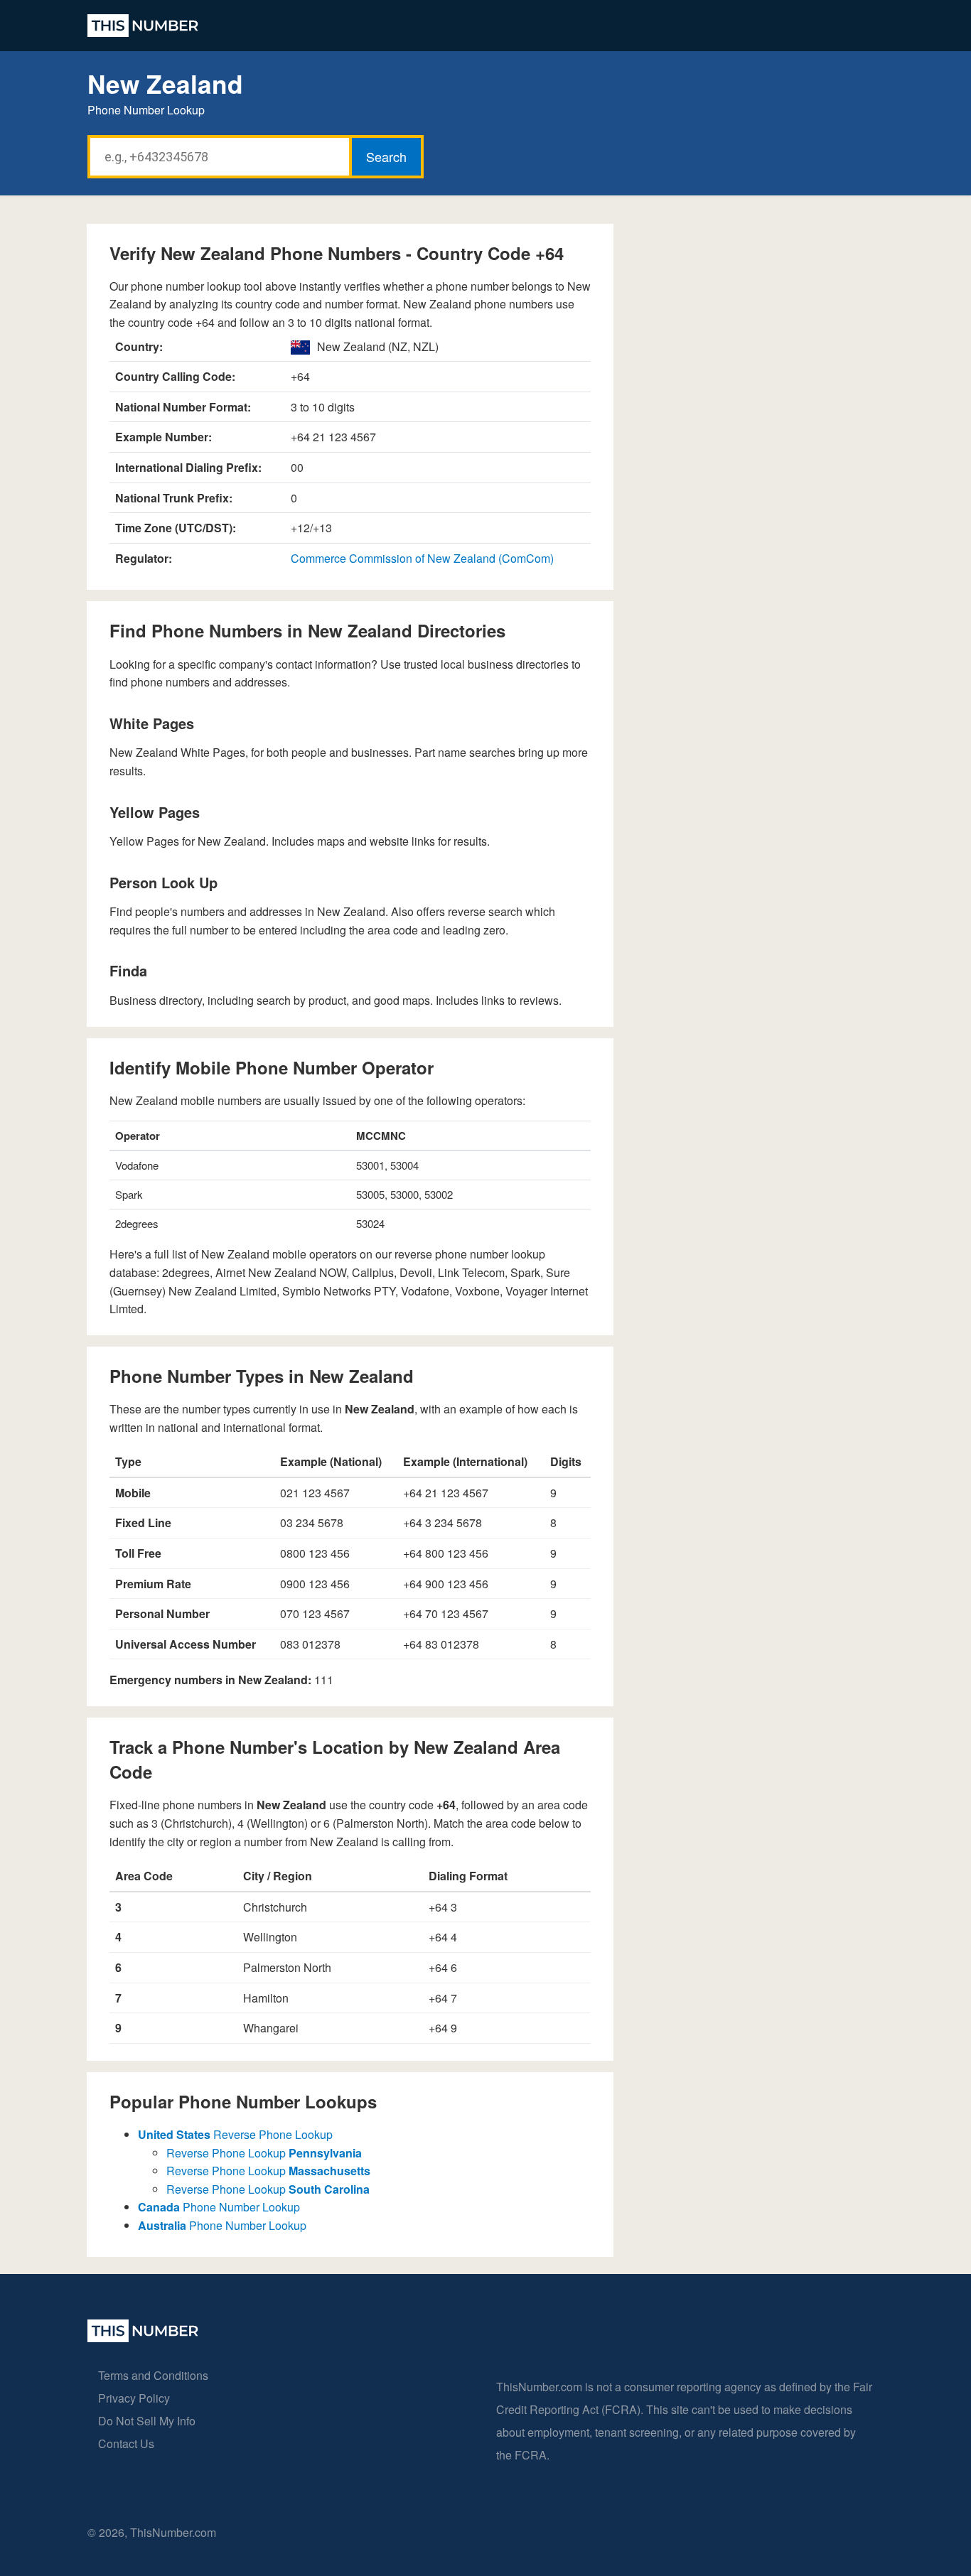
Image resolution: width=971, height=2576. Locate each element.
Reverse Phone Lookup (235, 2134)
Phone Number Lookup (219, 2207)
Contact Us (126, 2443)
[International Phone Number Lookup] (143, 26)
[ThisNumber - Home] (143, 2338)
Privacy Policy (134, 2398)
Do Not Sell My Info (147, 2421)
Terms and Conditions (153, 2375)
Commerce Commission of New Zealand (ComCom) (422, 558)
